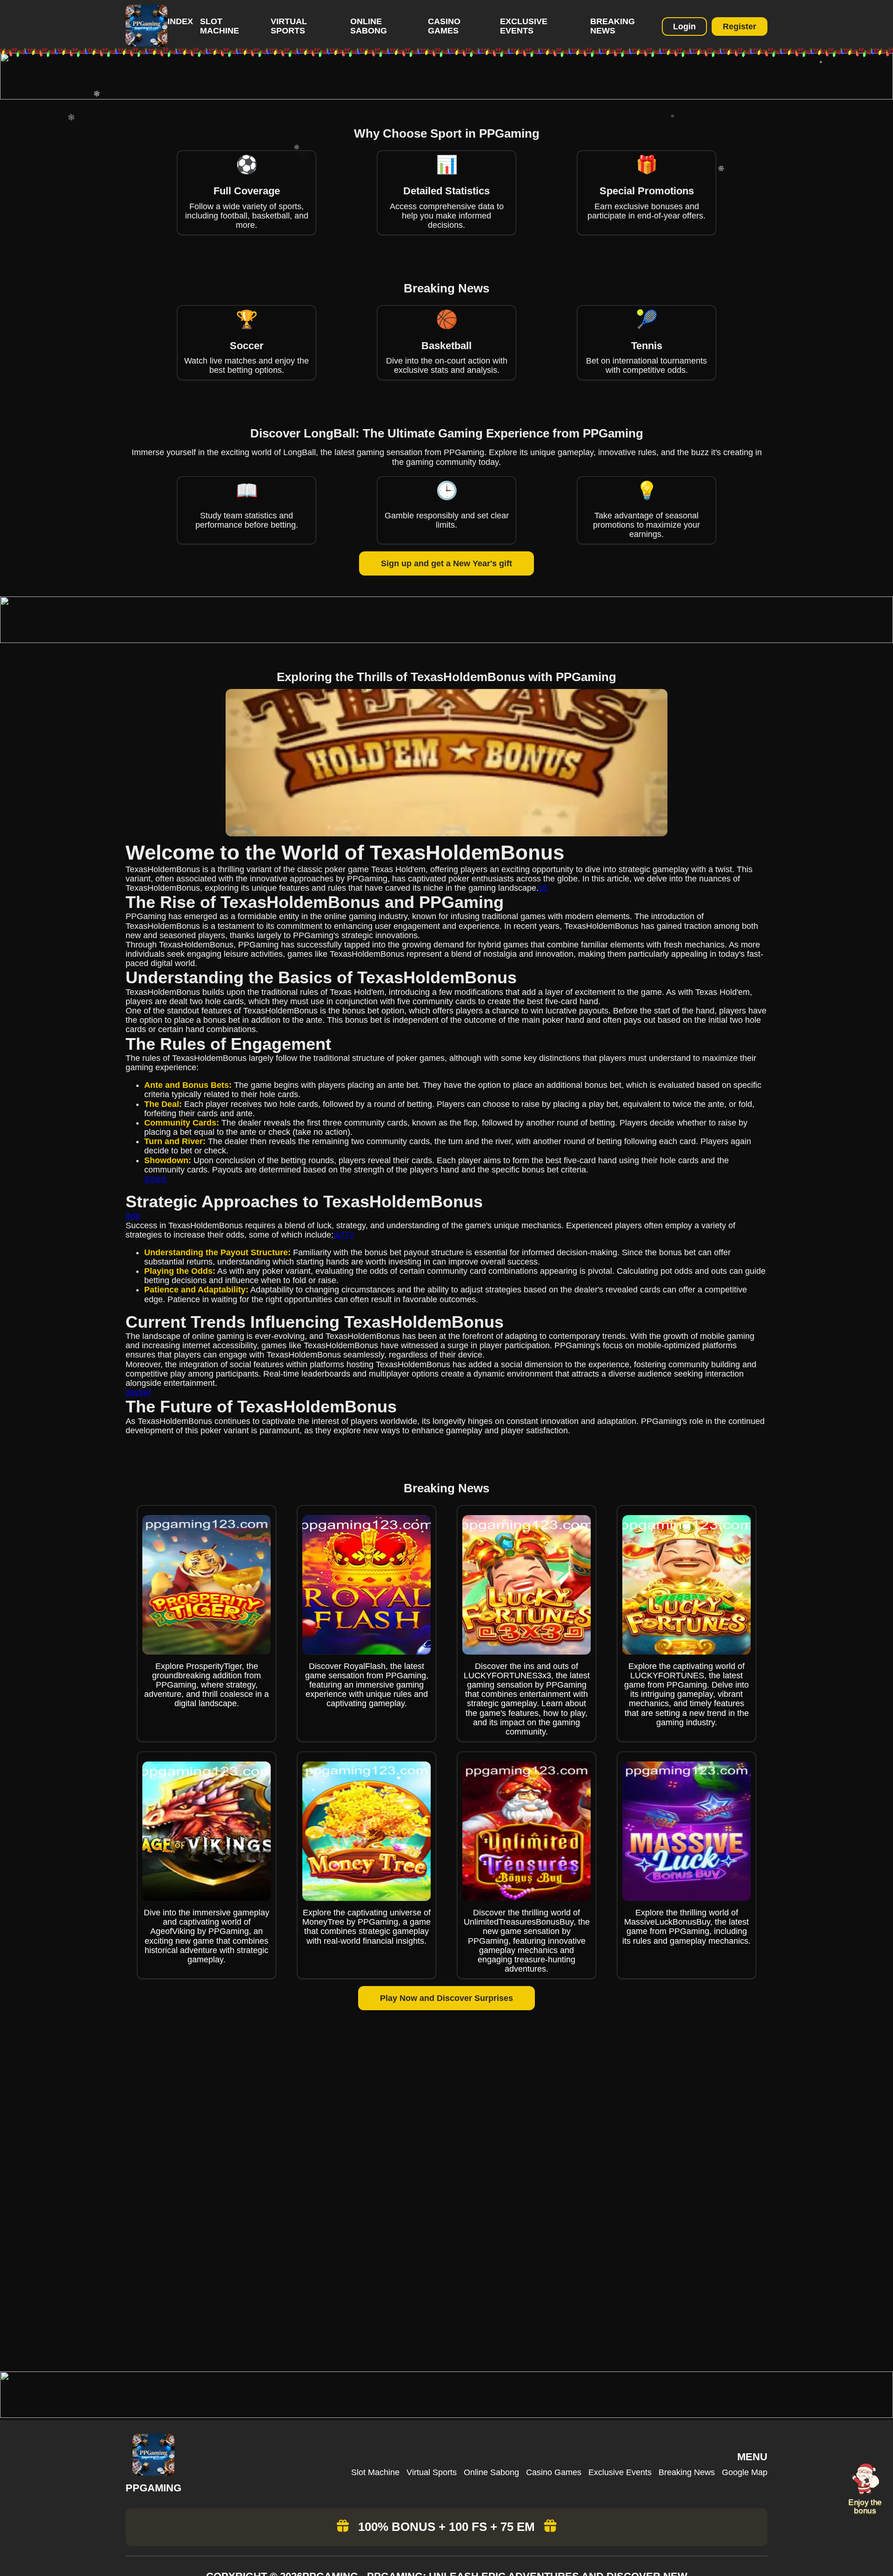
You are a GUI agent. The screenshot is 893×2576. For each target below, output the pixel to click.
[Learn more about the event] (446, 97)
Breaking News (613, 26)
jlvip (133, 1216)
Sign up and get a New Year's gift (446, 563)
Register (740, 26)
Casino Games (444, 26)
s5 (543, 888)
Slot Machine (220, 26)
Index (180, 21)
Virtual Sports (289, 26)
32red (155, 1179)
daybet (138, 1392)
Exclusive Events (524, 26)
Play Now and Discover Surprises (446, 1998)
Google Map (745, 2472)
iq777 (344, 1235)
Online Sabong (369, 26)
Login (684, 26)
